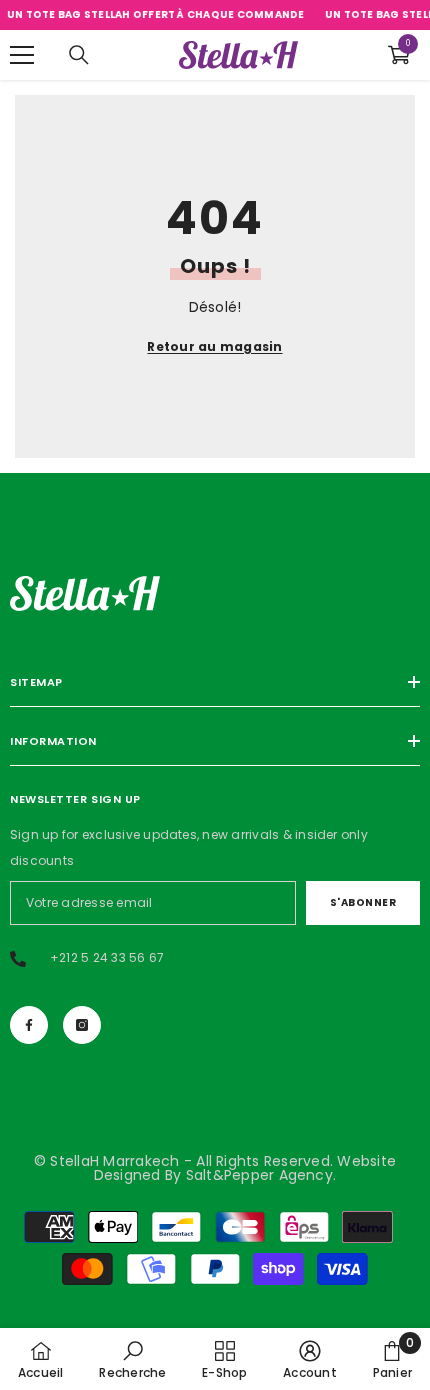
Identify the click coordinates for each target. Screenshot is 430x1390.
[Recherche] (79, 55)
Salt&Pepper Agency (259, 1175)
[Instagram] (82, 1025)
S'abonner (363, 902)
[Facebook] (29, 1025)
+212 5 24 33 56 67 (107, 957)
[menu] (22, 55)
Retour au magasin (214, 346)
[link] (132, 1359)
